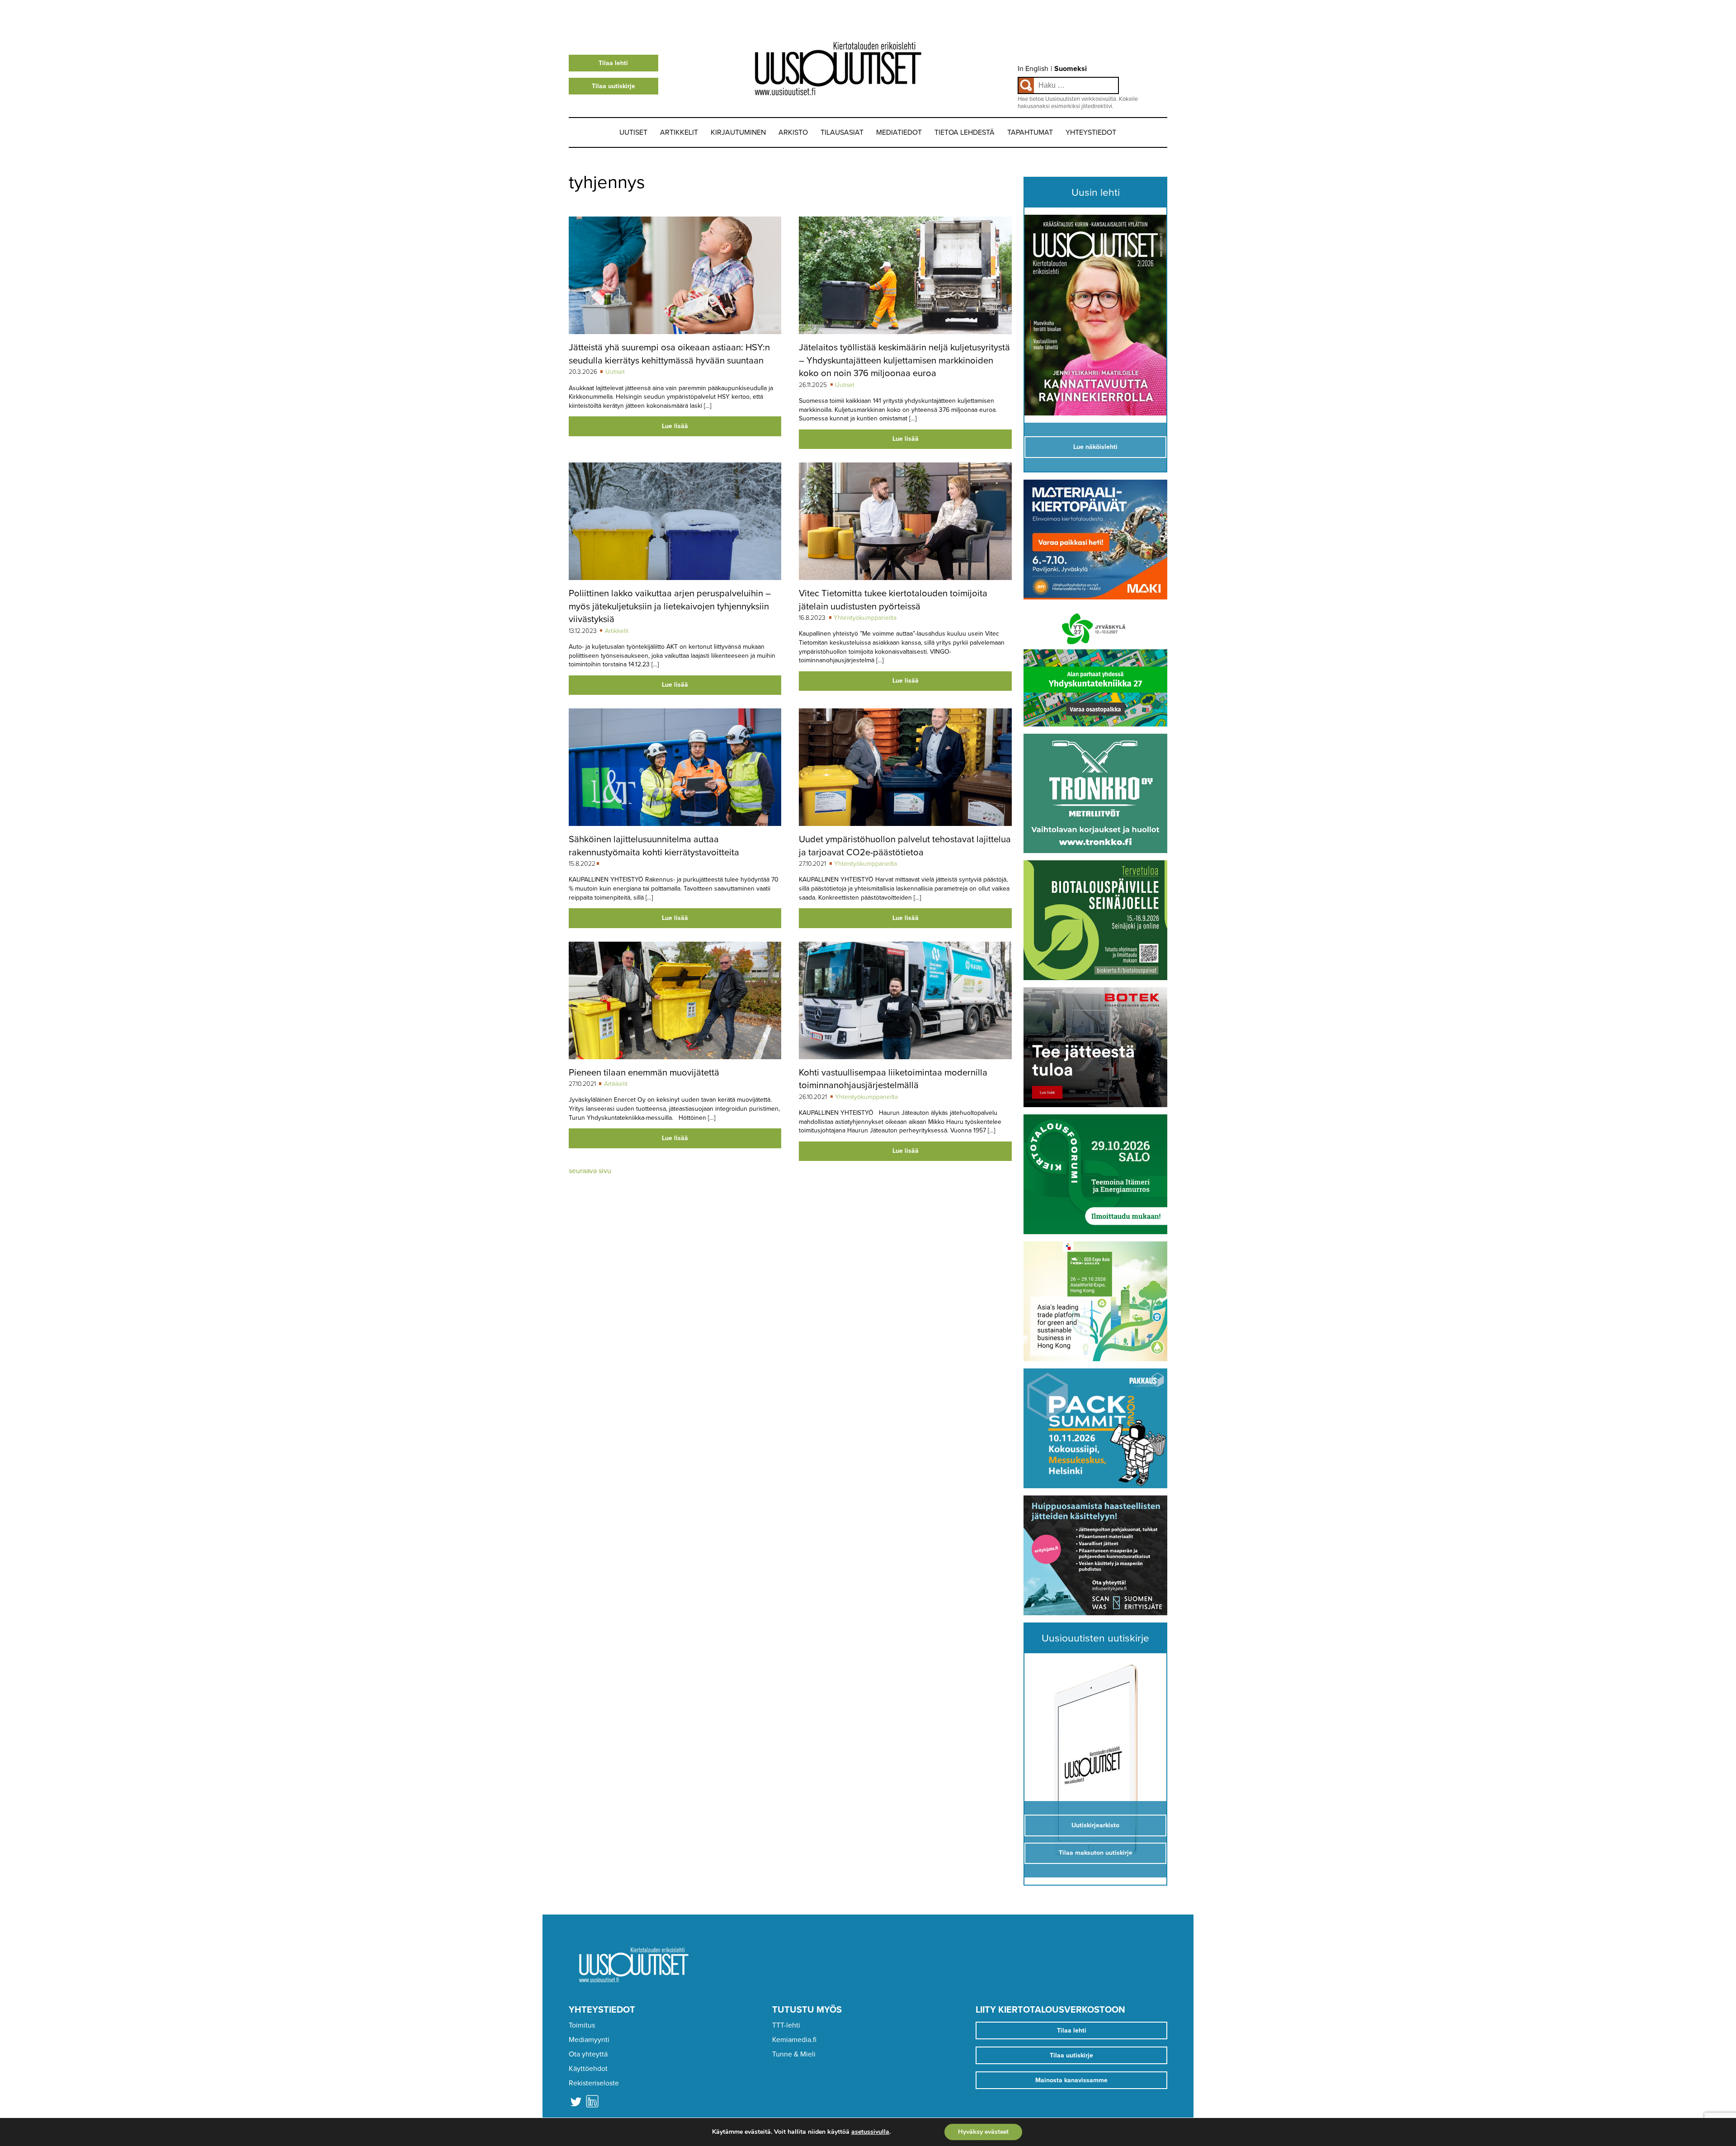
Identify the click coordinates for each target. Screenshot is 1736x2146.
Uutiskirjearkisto (1095, 1825)
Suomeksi (1071, 69)
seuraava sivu (590, 1171)
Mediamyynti (589, 2040)
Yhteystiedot (1091, 132)
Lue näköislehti (1095, 447)
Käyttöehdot (588, 2069)
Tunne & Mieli (794, 2054)
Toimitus (582, 2025)
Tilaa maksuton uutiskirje (1096, 1853)
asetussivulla (870, 2132)
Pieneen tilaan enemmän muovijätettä (644, 1073)
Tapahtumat (1030, 132)
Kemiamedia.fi (794, 2040)
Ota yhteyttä (588, 2054)
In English (1033, 69)
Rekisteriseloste (594, 2083)
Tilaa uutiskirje (613, 86)
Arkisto (793, 132)
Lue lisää (675, 426)
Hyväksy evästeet (983, 2132)
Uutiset (633, 132)
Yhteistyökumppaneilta (865, 618)
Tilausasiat (842, 132)
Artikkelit (679, 132)
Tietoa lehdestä (965, 132)
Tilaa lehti (613, 63)
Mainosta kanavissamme (1071, 2080)
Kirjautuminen (738, 132)
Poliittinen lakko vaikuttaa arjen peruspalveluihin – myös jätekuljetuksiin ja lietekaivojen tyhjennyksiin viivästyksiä (670, 606)
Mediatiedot (899, 132)
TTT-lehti (786, 2025)
